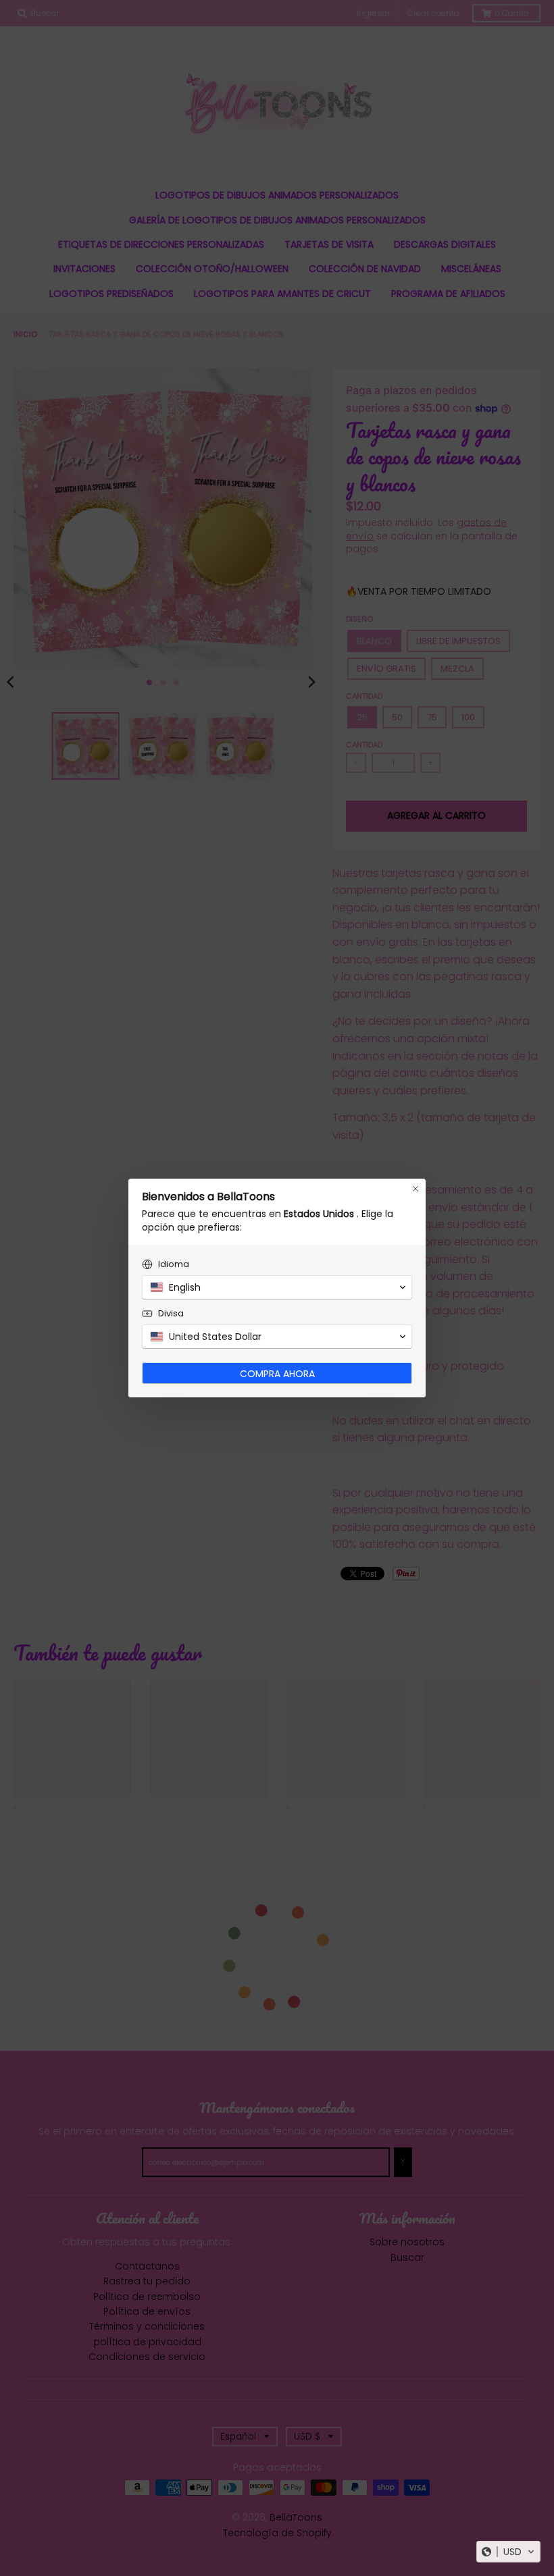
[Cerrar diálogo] (415, 1189)
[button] (508, 2552)
